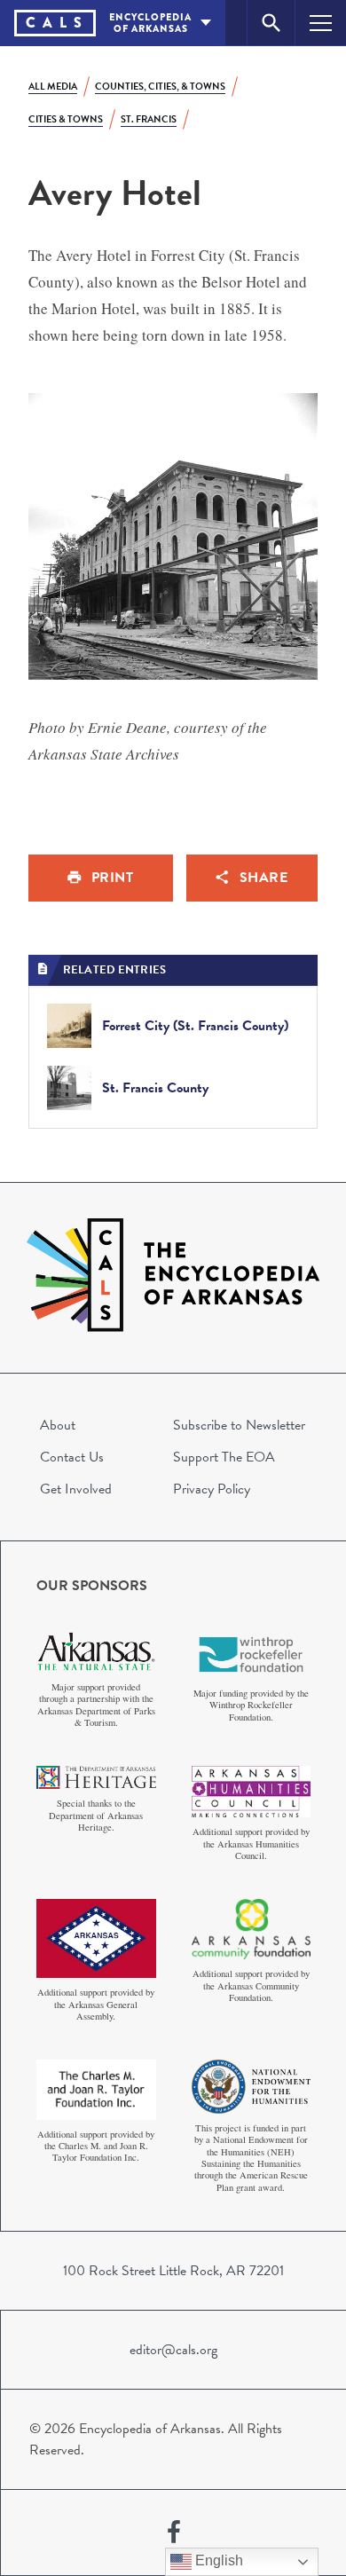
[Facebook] (174, 2533)
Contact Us (72, 1457)
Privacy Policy (212, 1489)
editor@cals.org (173, 2350)
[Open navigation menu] (321, 23)
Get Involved (76, 1489)
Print (113, 878)
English (217, 2560)
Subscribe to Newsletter (239, 1425)
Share (264, 878)
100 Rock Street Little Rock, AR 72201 (173, 2271)
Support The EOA (224, 1457)
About (58, 1425)
